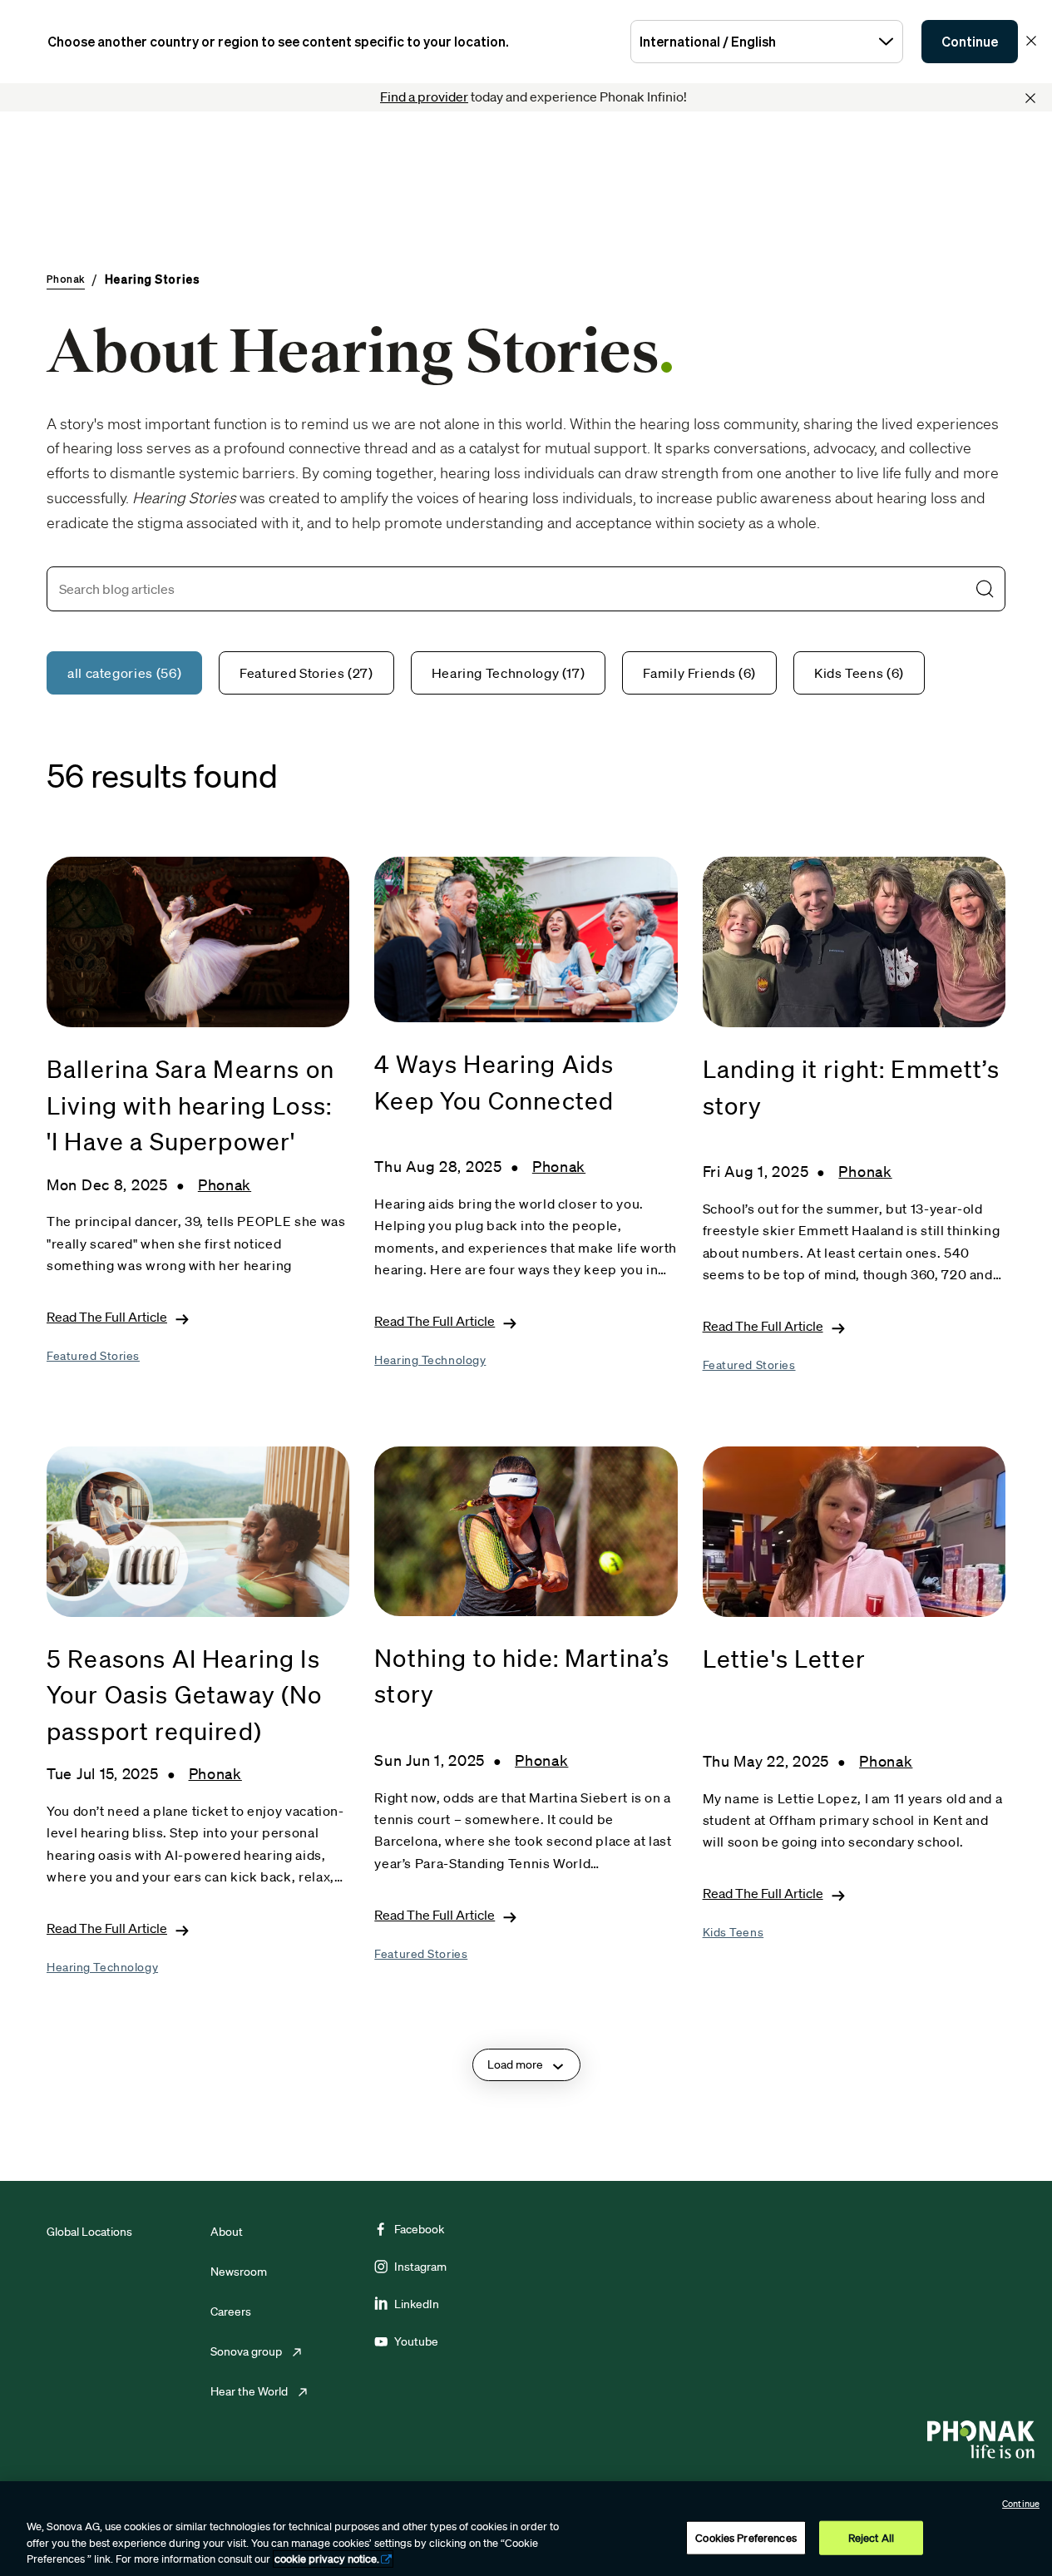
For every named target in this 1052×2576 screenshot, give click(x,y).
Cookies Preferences (746, 2537)
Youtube (416, 2341)
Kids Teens (733, 1932)
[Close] (1030, 98)
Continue (970, 42)
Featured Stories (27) (306, 673)
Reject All (871, 2537)
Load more (515, 2064)
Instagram (420, 2267)
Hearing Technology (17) (509, 673)
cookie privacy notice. (327, 2559)
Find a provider (424, 96)
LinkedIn (417, 2304)
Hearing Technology (430, 1360)
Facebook (419, 2229)
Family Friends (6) (699, 673)
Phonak (225, 1184)
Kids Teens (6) (859, 673)
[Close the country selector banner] (1031, 41)
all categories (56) (124, 673)
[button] (985, 589)
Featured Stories (93, 1356)
